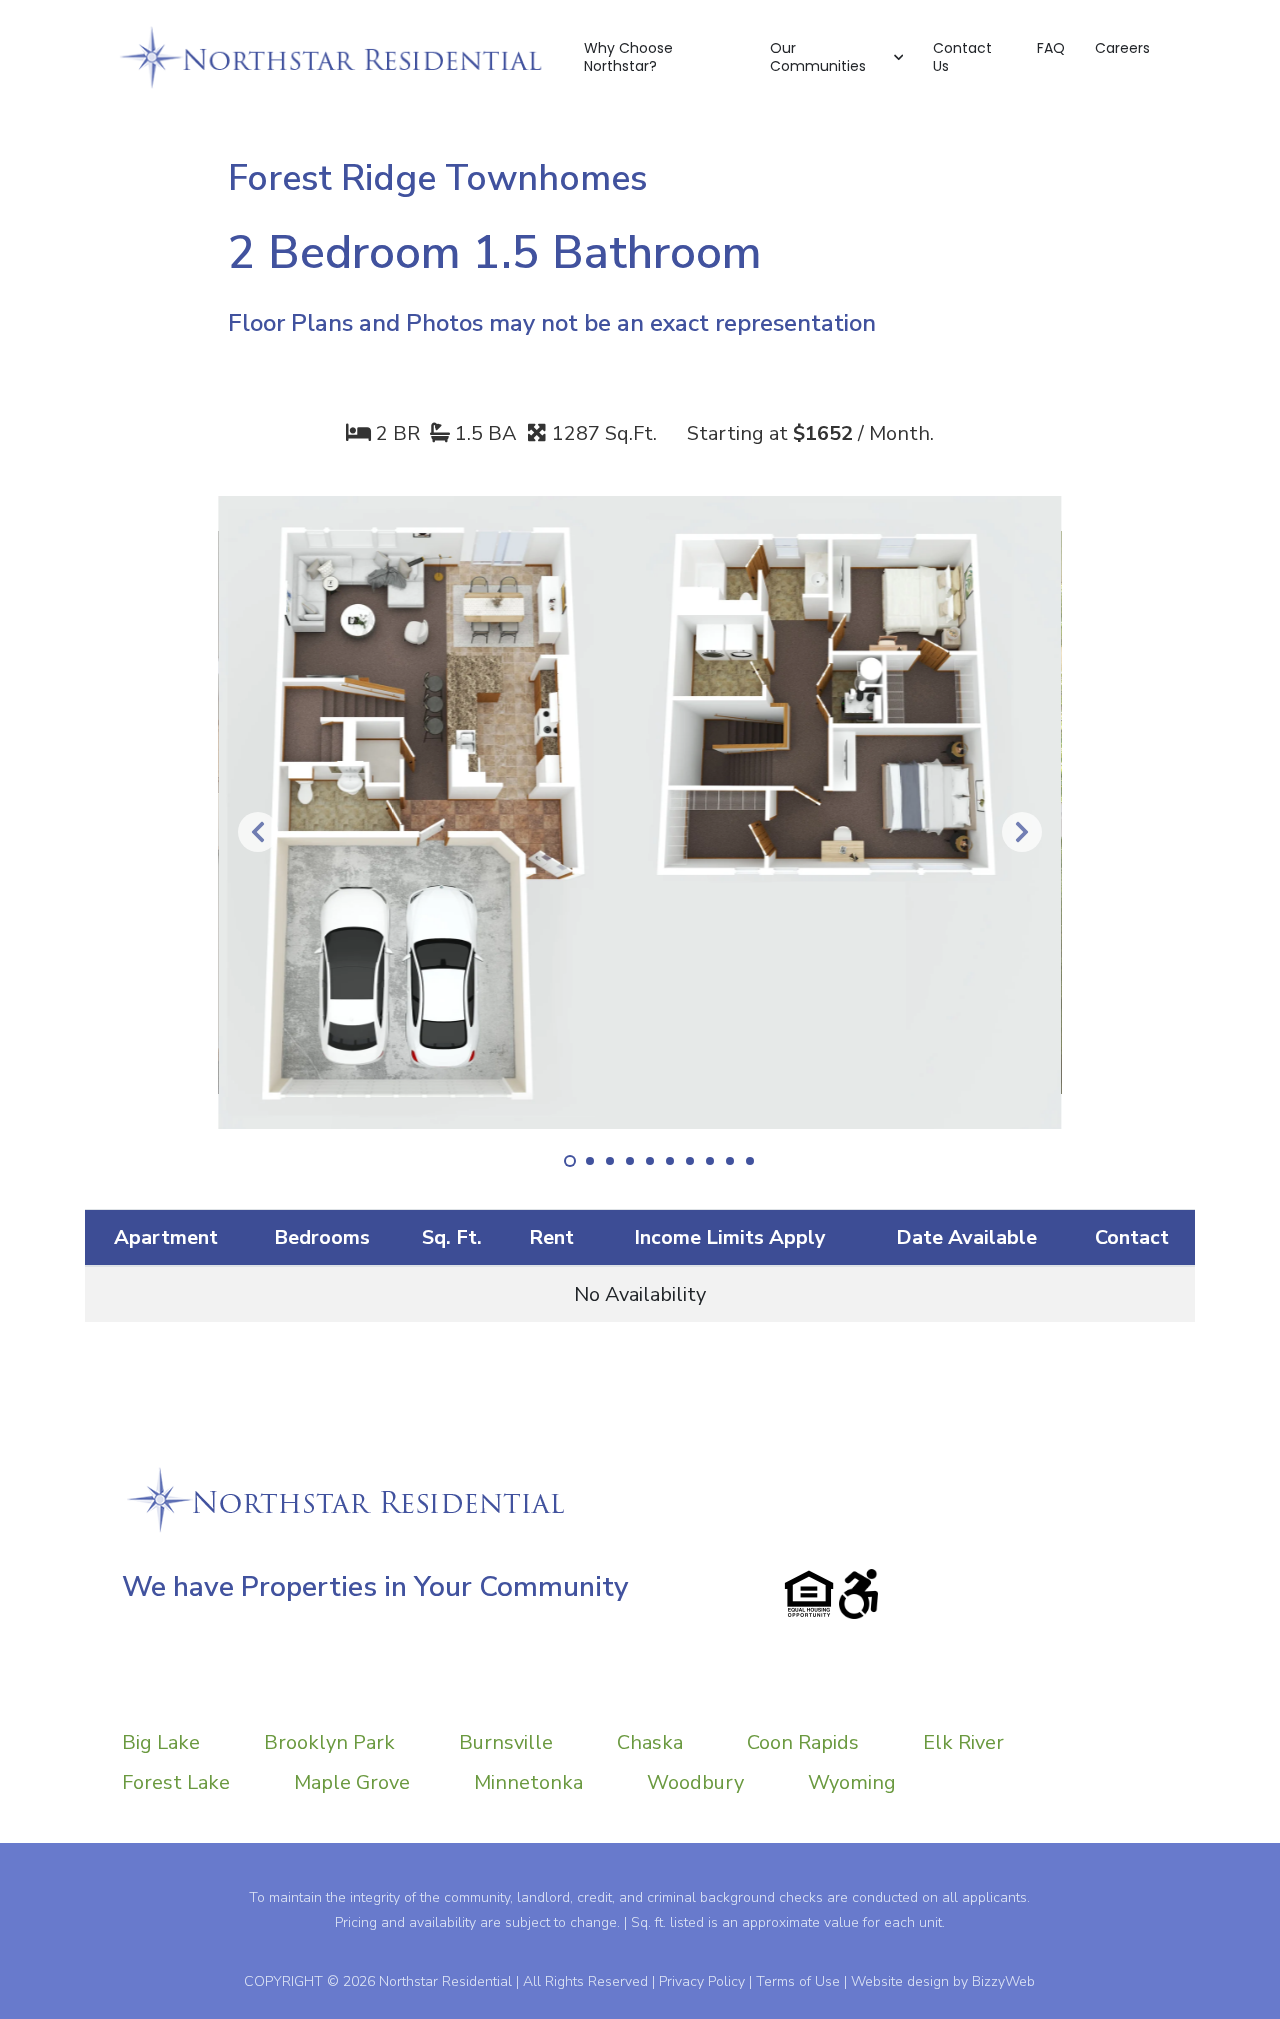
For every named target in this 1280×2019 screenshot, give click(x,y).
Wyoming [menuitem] (852, 1782)
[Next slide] (1022, 832)
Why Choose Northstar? (628, 57)
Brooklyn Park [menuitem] (329, 1742)
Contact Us (962, 57)
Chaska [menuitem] (650, 1742)
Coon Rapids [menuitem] (803, 1742)
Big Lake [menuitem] (161, 1742)
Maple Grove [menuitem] (352, 1782)
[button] (836, 57)
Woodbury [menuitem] (695, 1782)
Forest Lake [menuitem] (176, 1782)
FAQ (1051, 48)
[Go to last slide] (258, 832)
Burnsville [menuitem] (506, 1742)
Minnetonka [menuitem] (528, 1782)
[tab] (570, 1161)
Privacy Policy (702, 1981)
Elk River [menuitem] (963, 1742)
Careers (1122, 48)
